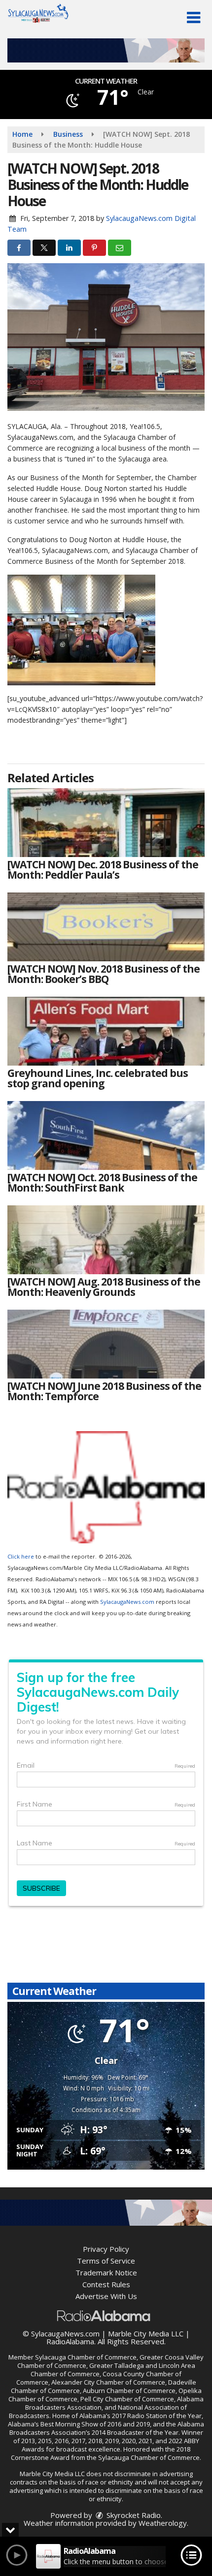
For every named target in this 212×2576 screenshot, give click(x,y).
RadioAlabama (70, 2341)
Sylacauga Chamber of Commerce (86, 2357)
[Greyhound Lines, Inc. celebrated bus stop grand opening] (106, 1031)
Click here (21, 1556)
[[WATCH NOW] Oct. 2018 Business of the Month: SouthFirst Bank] (106, 1135)
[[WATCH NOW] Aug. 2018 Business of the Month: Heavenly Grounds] (106, 1240)
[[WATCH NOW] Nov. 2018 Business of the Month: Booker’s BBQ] (106, 927)
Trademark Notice (106, 2272)
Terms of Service (106, 2261)
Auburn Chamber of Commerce (129, 2391)
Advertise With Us (106, 2296)
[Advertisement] (106, 50)
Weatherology (163, 2523)
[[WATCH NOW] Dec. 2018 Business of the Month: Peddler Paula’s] (106, 823)
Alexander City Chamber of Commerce (108, 2382)
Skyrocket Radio (133, 2515)
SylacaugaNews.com (127, 1602)
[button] (194, 18)
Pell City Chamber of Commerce (127, 2399)
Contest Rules (106, 2284)
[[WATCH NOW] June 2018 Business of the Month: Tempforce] (106, 1344)
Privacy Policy (106, 2249)
